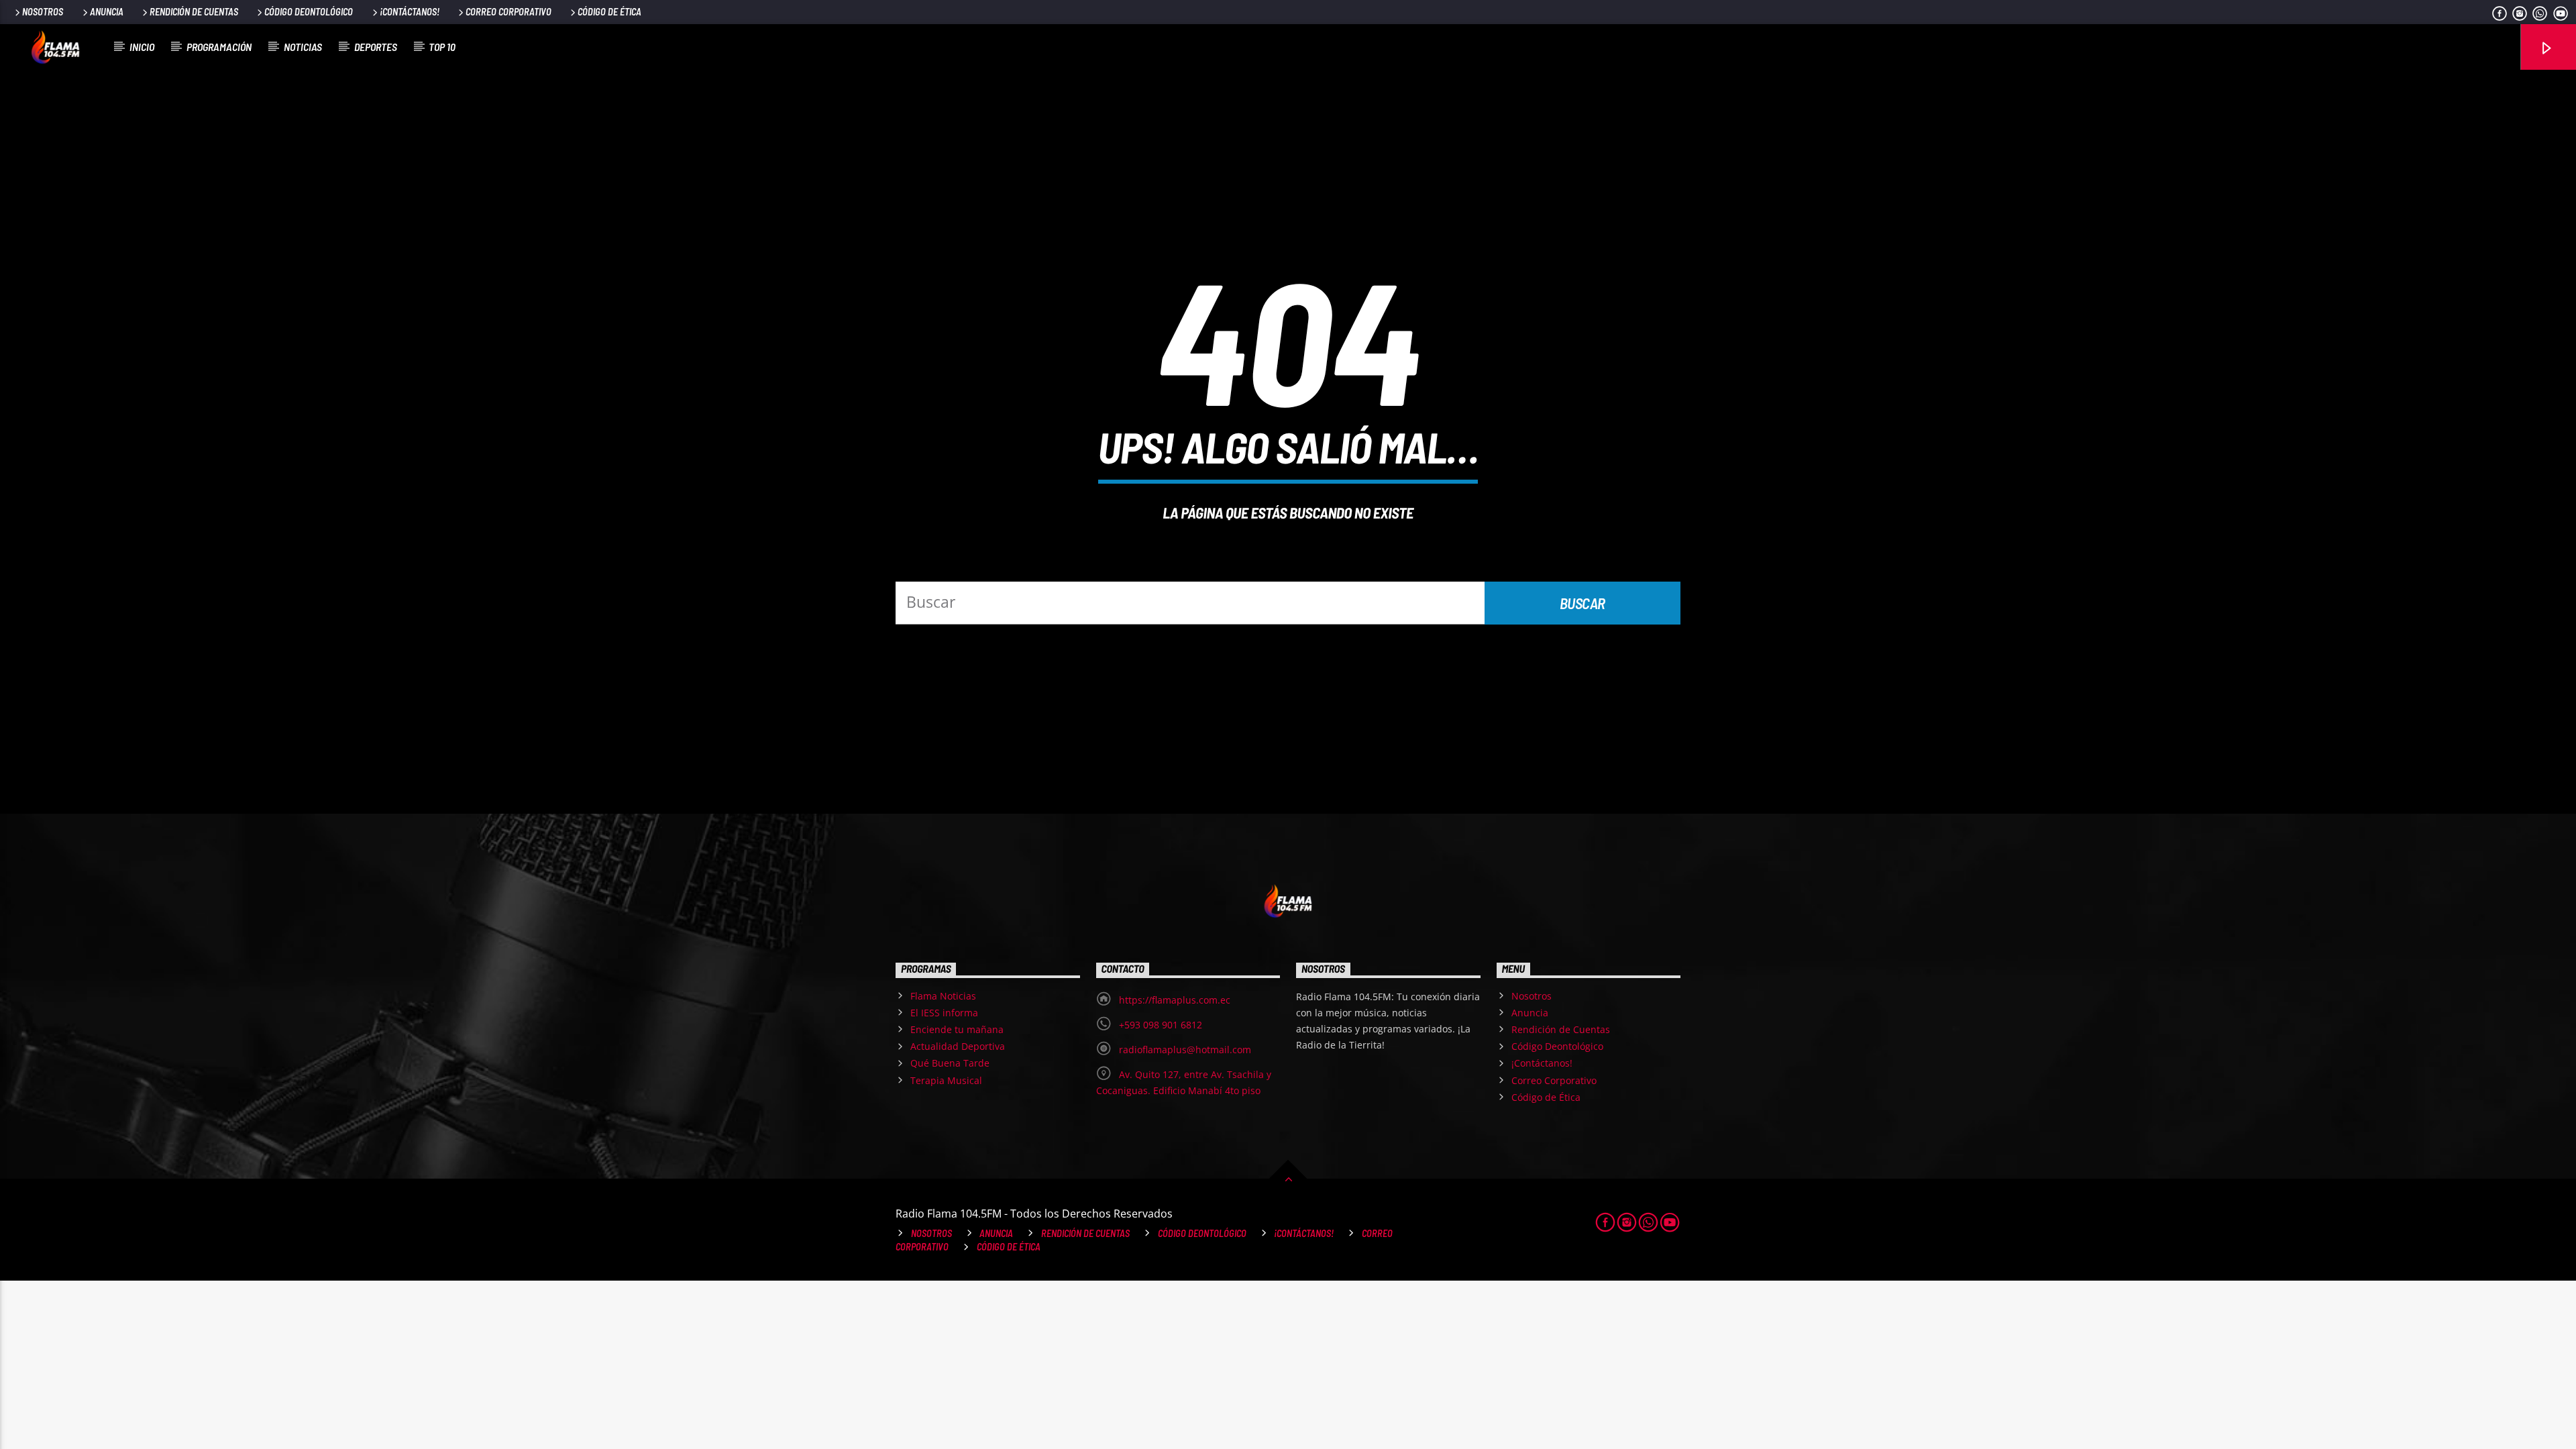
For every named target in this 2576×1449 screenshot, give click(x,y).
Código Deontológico (309, 12)
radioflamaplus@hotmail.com (1185, 1050)
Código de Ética (609, 12)
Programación (219, 47)
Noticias (303, 47)
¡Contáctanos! (410, 12)
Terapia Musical (946, 1080)
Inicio (142, 47)
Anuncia (107, 12)
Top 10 (442, 47)
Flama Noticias (943, 996)
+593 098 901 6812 (1161, 1025)
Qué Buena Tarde (950, 1063)
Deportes (376, 47)
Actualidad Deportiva (958, 1046)
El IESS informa (944, 1013)
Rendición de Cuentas (194, 12)
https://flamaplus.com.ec (1175, 1000)
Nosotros (43, 12)
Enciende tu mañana (957, 1029)
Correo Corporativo (508, 12)
